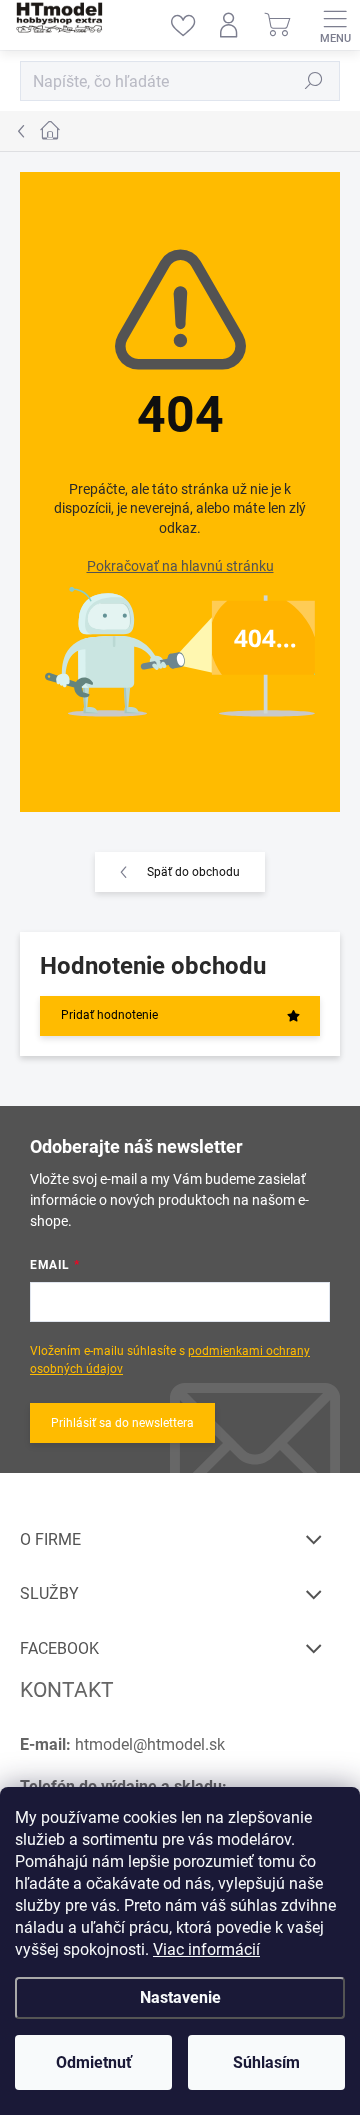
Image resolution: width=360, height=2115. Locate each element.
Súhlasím (266, 2062)
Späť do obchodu (193, 872)
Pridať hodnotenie (109, 1015)
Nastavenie (180, 1997)
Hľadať (314, 81)
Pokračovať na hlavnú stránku (180, 566)
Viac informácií (206, 1949)
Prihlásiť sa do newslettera (122, 1423)
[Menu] (335, 25)
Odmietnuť (94, 2062)
